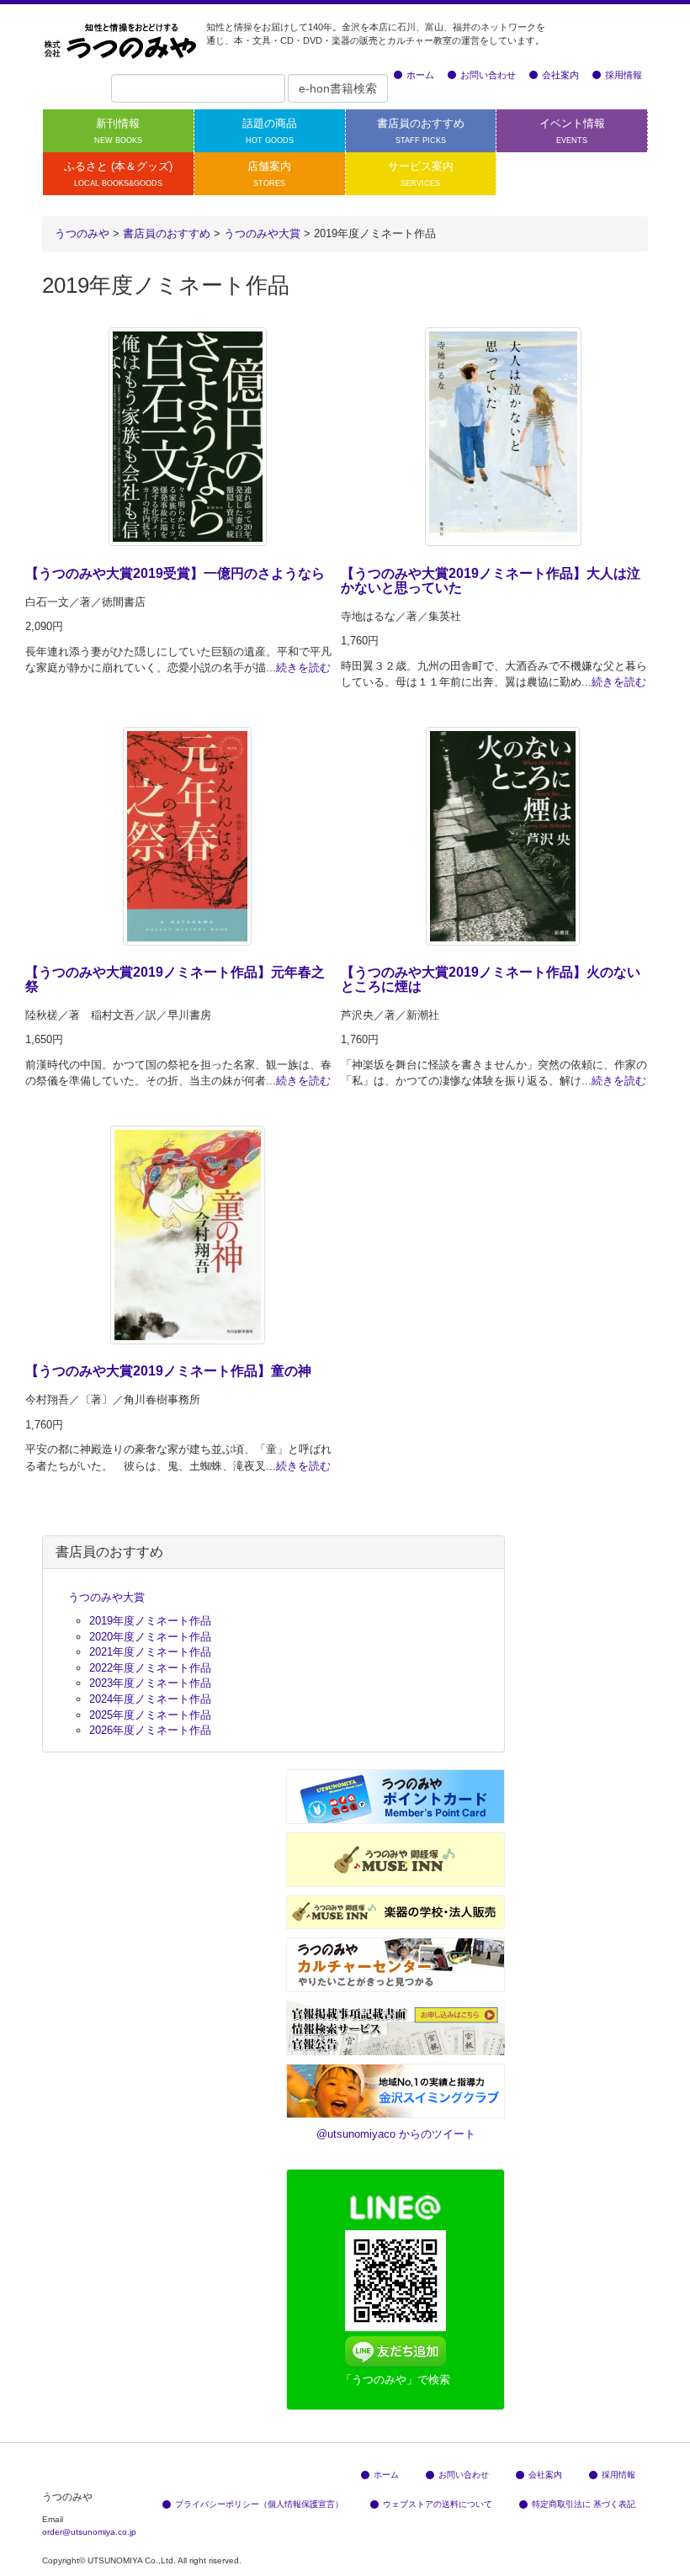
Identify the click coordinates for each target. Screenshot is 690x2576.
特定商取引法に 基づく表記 (584, 2504)
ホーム (420, 75)
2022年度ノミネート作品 (150, 1668)
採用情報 (624, 75)
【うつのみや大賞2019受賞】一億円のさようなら (175, 573)
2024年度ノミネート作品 (150, 1699)
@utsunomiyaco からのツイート (396, 2134)
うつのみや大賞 (106, 1597)
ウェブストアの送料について (438, 2504)
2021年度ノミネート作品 (150, 1652)
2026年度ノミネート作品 (150, 1730)
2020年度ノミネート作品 (150, 1637)
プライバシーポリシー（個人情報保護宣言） (259, 2504)
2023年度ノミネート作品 (150, 1683)
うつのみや (82, 233)
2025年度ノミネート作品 (150, 1715)
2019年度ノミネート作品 (150, 1621)
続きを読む (303, 668)
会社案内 (560, 75)
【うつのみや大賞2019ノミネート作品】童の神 (168, 1371)
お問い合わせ (488, 75)
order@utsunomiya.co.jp (89, 2532)
